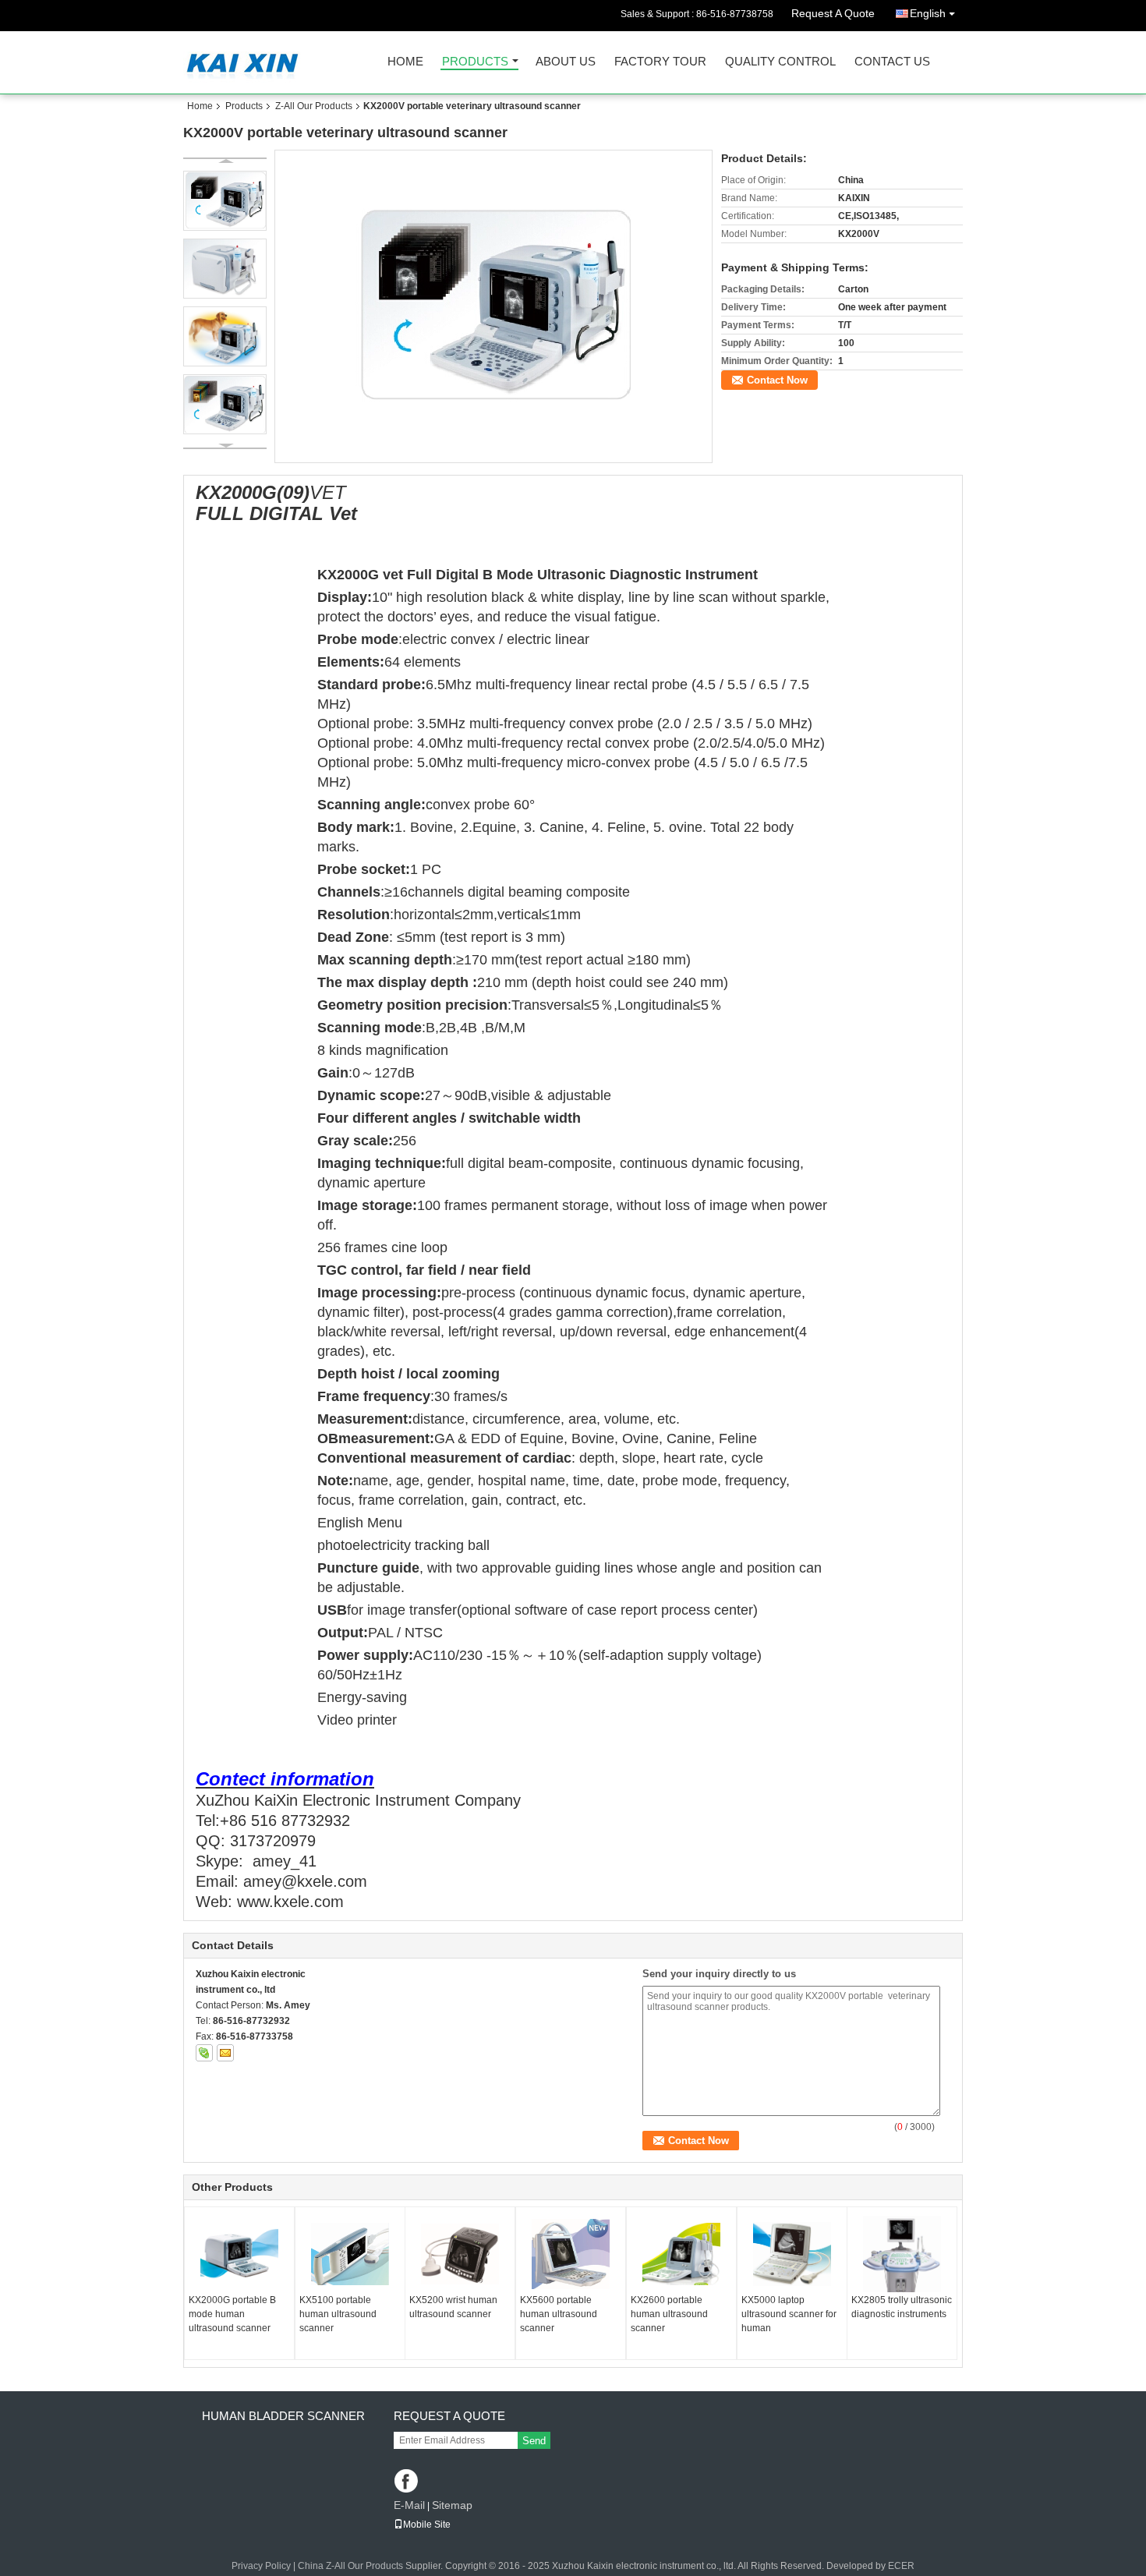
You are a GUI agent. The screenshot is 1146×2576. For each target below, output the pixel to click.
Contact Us (892, 62)
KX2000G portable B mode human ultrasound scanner (232, 2314)
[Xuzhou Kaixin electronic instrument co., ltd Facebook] (407, 2482)
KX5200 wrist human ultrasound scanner (453, 2307)
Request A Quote (833, 13)
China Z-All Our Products (350, 2566)
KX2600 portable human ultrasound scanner (669, 2314)
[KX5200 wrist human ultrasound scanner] (460, 2254)
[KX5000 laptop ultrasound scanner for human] (792, 2254)
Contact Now (777, 380)
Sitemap (452, 2505)
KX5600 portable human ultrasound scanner (559, 2314)
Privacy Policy (261, 2566)
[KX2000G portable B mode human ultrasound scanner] (239, 2254)
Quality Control (780, 62)
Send (534, 2441)
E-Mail (409, 2505)
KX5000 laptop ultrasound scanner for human (789, 2314)
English (928, 13)
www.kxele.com (290, 1902)
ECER (901, 2566)
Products (475, 62)
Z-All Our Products (314, 106)
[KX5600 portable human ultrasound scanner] (571, 2254)
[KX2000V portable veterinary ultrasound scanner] (493, 306)
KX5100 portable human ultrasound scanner (338, 2314)
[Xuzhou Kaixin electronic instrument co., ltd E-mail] (225, 2053)
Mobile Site (427, 2525)
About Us (566, 62)
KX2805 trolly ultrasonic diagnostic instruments (902, 2307)
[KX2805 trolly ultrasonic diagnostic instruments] (902, 2254)
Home (405, 62)
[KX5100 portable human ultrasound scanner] (350, 2254)
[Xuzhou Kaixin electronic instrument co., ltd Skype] (204, 2053)
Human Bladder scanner (283, 2416)
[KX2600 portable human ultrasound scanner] (681, 2254)
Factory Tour (660, 62)
